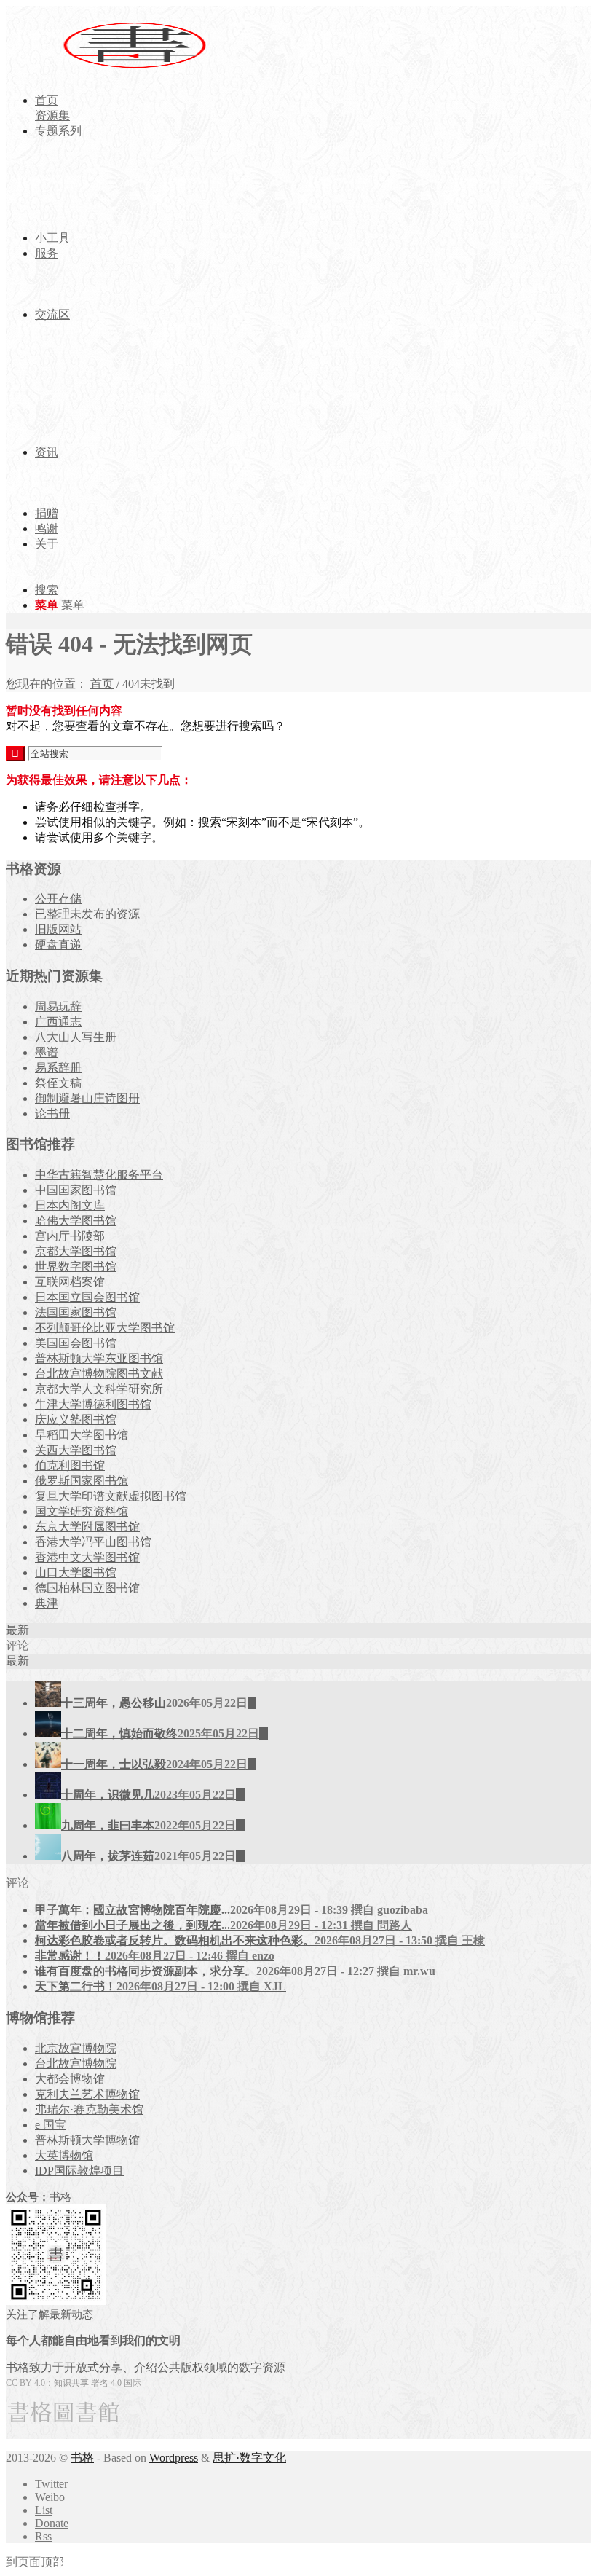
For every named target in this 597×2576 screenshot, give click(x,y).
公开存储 (58, 899)
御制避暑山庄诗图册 (87, 1098)
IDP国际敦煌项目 (79, 2171)
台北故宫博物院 (76, 2063)
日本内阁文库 (70, 1205)
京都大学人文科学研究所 (99, 1389)
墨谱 (47, 1052)
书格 (82, 2458)
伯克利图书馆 (70, 1465)
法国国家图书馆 (76, 1312)
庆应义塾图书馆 (76, 1419)
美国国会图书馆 (76, 1343)
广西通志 (58, 1022)
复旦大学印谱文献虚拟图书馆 (111, 1496)
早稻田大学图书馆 (82, 1435)
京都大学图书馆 (76, 1251)
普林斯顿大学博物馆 (87, 2140)
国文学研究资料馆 (82, 1511)
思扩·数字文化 (249, 2458)
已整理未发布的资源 (87, 914)
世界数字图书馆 (76, 1267)
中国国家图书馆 (76, 1190)
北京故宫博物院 (76, 2048)
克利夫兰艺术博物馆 (87, 2094)
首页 (102, 684)
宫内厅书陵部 (70, 1236)
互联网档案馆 (70, 1282)
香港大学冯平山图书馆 (93, 1542)
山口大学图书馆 (76, 1572)
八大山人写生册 (76, 1037)
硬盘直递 (58, 945)
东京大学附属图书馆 (87, 1527)
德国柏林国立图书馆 (87, 1588)
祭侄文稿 (58, 1083)
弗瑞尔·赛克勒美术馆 (89, 2109)
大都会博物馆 (70, 2079)
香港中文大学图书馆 (87, 1557)
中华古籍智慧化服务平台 (99, 1175)
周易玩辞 (58, 1006)
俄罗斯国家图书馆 (82, 1481)
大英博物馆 (64, 2155)
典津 (47, 1603)
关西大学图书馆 (76, 1450)
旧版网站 (58, 929)
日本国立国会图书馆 (87, 1297)
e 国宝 (51, 2125)
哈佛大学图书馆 (76, 1221)
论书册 (52, 1114)
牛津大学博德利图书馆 (93, 1404)
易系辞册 (58, 1068)
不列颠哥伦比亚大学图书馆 (105, 1328)
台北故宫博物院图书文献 (99, 1374)
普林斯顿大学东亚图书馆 (99, 1358)
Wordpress (174, 2458)
